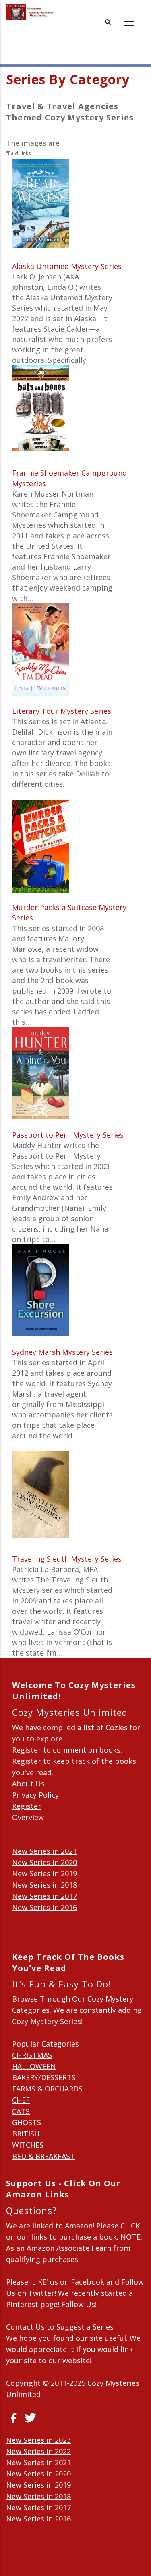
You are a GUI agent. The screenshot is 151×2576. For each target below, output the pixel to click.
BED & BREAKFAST (43, 2156)
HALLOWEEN (34, 2066)
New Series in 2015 (44, 1918)
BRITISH (26, 2134)
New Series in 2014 (44, 1930)
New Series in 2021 (44, 1851)
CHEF (21, 2100)
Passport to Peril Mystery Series (68, 1135)
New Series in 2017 (44, 1896)
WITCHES (28, 2145)
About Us (28, 1784)
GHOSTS (27, 2122)
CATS (21, 2111)
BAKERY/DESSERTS (44, 2077)
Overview (28, 1817)
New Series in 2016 (44, 1907)
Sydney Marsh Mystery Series (62, 1352)
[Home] (30, 12)
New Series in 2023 (38, 2440)
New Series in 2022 (38, 2451)
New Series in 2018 (44, 1885)
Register (27, 1806)
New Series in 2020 (44, 1862)
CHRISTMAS (32, 2055)
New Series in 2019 (44, 1873)
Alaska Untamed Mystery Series (67, 266)
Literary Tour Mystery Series (62, 711)
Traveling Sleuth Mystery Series (67, 1559)
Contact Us (25, 2327)
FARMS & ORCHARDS (47, 2089)
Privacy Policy (35, 1795)
